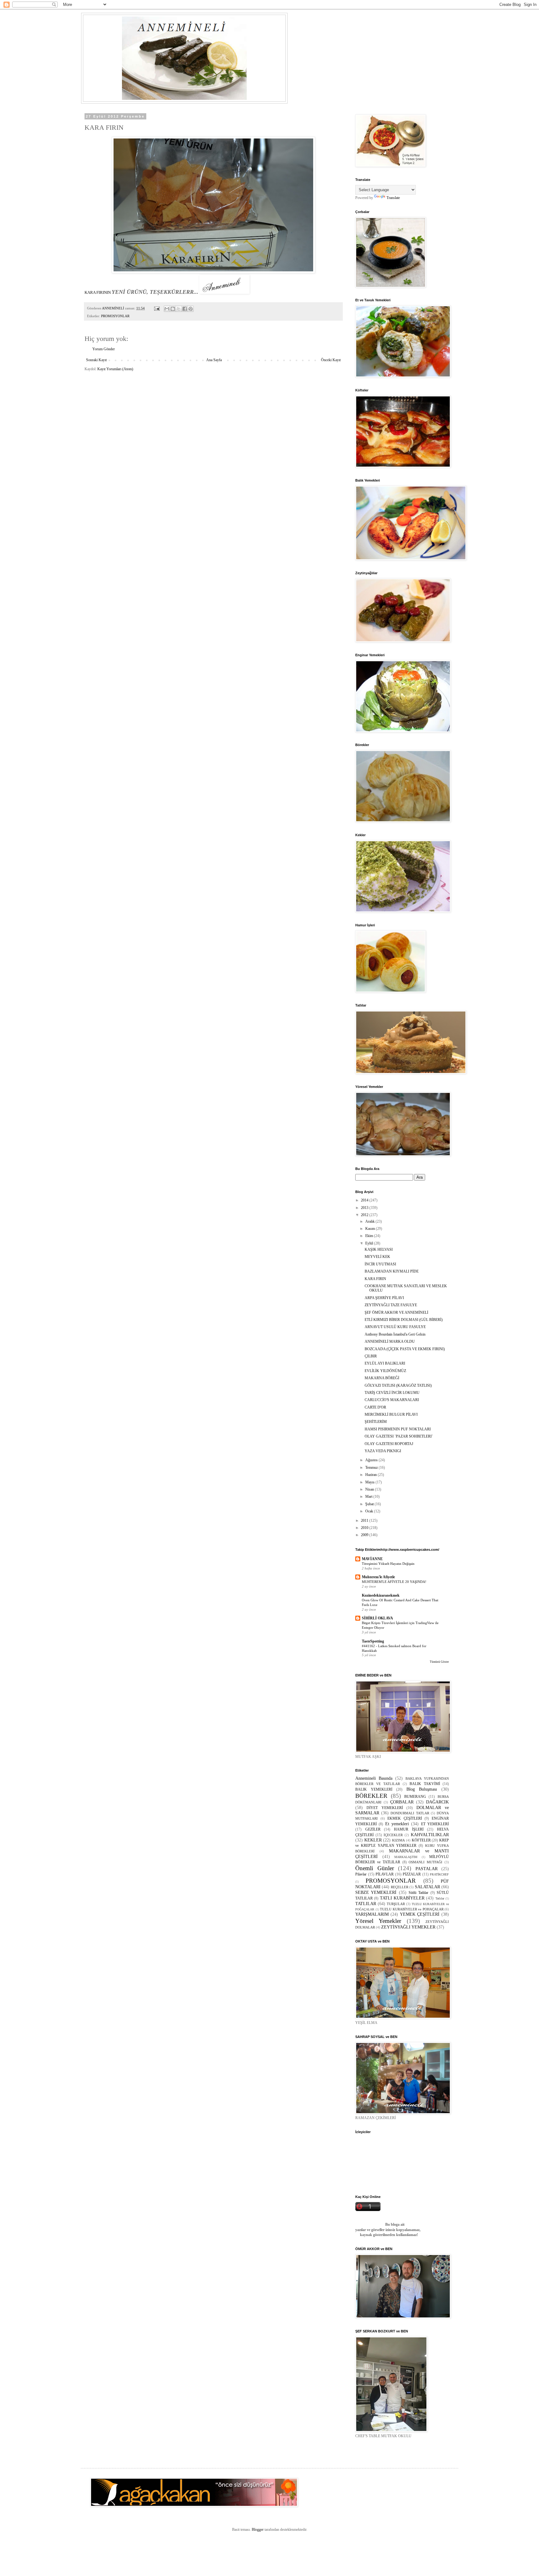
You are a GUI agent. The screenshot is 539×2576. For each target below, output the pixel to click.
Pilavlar (361, 1874)
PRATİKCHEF (439, 1874)
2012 (365, 1215)
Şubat (370, 1504)
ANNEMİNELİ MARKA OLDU (390, 1341)
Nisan (370, 1489)
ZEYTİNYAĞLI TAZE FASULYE (391, 1305)
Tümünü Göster (439, 1662)
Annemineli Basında (374, 1778)
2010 (365, 1528)
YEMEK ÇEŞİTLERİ (420, 1914)
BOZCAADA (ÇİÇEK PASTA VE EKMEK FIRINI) (405, 1349)
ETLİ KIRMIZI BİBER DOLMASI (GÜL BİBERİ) (404, 1320)
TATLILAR (366, 1904)
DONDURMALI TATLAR (410, 1813)
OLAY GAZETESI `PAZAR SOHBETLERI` (399, 1436)
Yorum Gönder (104, 349)
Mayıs (370, 1482)
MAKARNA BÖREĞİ (382, 1378)
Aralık (370, 1221)
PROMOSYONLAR (115, 316)
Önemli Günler (375, 1868)
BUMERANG (415, 1797)
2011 (365, 1521)
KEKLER (373, 1840)
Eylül (370, 1243)
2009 (365, 1535)
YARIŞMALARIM (372, 1914)
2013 (365, 1208)
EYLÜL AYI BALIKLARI (385, 1363)
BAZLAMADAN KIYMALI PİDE (392, 1271)
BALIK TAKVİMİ (425, 1784)
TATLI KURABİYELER (402, 1898)
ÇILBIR (371, 1356)
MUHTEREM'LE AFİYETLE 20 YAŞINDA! (394, 1582)
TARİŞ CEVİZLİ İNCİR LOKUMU (392, 1393)
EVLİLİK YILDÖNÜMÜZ (385, 1371)
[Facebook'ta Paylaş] (185, 309)
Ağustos (372, 1460)
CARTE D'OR (375, 1407)
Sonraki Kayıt (96, 360)
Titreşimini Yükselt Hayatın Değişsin (388, 1564)
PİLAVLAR (385, 1874)
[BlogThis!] (173, 309)
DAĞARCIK (437, 1802)
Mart (369, 1497)
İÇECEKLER (393, 1835)
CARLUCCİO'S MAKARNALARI (392, 1400)
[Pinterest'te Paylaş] (191, 309)
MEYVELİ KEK (377, 1257)
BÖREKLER (371, 1796)
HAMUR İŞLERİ (409, 1829)
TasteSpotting (373, 1641)
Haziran (371, 1475)
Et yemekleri (397, 1824)
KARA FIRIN (375, 1279)
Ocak (370, 1511)
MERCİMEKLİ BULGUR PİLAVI (391, 1414)
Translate (393, 198)
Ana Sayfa (214, 360)
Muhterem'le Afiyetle (378, 1577)
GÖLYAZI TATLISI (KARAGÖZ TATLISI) (398, 1385)
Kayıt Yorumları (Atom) (115, 369)
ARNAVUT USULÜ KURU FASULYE (395, 1327)
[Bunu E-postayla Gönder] (167, 309)
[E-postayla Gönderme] (157, 308)
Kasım (371, 1229)
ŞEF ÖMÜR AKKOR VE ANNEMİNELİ (396, 1312)
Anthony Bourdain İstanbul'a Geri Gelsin (395, 1334)
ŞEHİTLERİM (376, 1422)
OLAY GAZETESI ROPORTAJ (389, 1444)
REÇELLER (400, 1887)
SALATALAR (427, 1887)
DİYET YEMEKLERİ (385, 1808)
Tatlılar (440, 1898)
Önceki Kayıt (331, 360)
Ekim (370, 1236)
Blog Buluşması (422, 1789)
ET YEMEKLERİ (435, 1824)
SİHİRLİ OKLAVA (377, 1618)
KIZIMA (398, 1840)
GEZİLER (373, 1829)
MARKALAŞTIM (406, 1857)
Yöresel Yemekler (378, 1921)
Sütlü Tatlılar (418, 1893)
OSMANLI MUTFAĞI (425, 1862)
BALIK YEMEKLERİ (374, 1789)
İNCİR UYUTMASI (380, 1264)
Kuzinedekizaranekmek (381, 1595)
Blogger (258, 2530)
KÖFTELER (421, 1840)
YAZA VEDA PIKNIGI (383, 1451)
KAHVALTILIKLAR (430, 1835)
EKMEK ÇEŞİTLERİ (405, 1818)
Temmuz (372, 1467)
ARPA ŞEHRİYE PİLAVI (384, 1298)
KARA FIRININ (98, 292)
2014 (365, 1200)
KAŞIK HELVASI (379, 1249)
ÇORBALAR (402, 1802)
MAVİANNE (372, 1559)
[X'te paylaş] (179, 309)
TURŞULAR (396, 1904)
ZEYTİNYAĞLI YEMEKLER (408, 1927)
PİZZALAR (412, 1874)
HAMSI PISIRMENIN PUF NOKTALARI (398, 1429)
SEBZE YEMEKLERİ (376, 1892)
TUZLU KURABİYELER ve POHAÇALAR (412, 1909)
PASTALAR (427, 1869)
